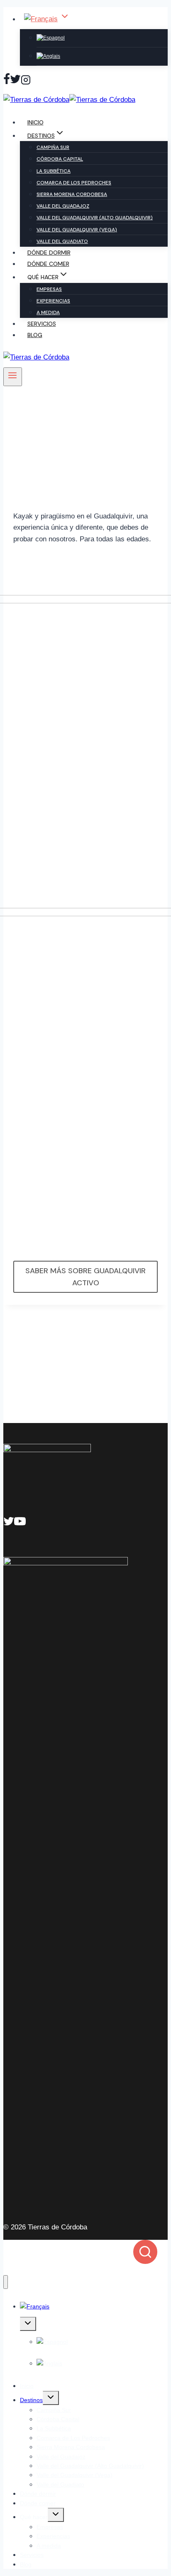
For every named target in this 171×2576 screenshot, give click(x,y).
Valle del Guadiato (62, 241)
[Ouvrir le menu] (13, 377)
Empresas (49, 289)
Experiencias (53, 301)
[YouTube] (20, 1523)
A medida (48, 312)
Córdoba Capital (60, 159)
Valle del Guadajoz (63, 206)
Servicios (42, 324)
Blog (35, 335)
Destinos (31, 2400)
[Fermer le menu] (6, 2282)
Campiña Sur (53, 147)
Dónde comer (48, 264)
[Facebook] (7, 81)
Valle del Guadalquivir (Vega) (77, 230)
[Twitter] (15, 81)
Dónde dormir (49, 253)
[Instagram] (26, 81)
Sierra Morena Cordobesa (72, 194)
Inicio (35, 122)
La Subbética (54, 171)
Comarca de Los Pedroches (74, 183)
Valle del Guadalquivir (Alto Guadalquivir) (95, 218)
